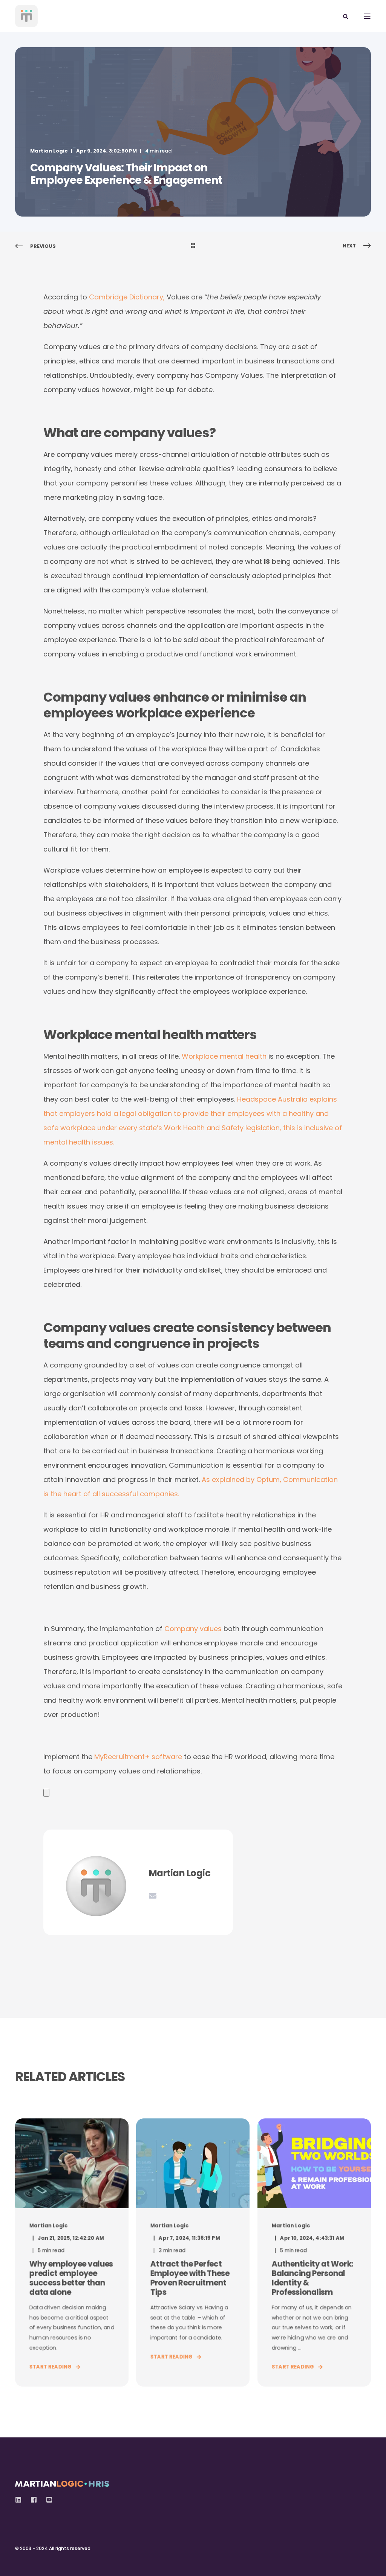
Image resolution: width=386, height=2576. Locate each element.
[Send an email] (153, 1896)
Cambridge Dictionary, (127, 297)
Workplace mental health (224, 1056)
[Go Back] (193, 246)
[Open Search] (346, 16)
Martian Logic (49, 151)
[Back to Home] (26, 16)
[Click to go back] (46, 1792)
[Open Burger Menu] (367, 16)
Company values (193, 1629)
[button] (15, 2561)
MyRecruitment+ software (138, 1757)
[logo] (62, 2482)
